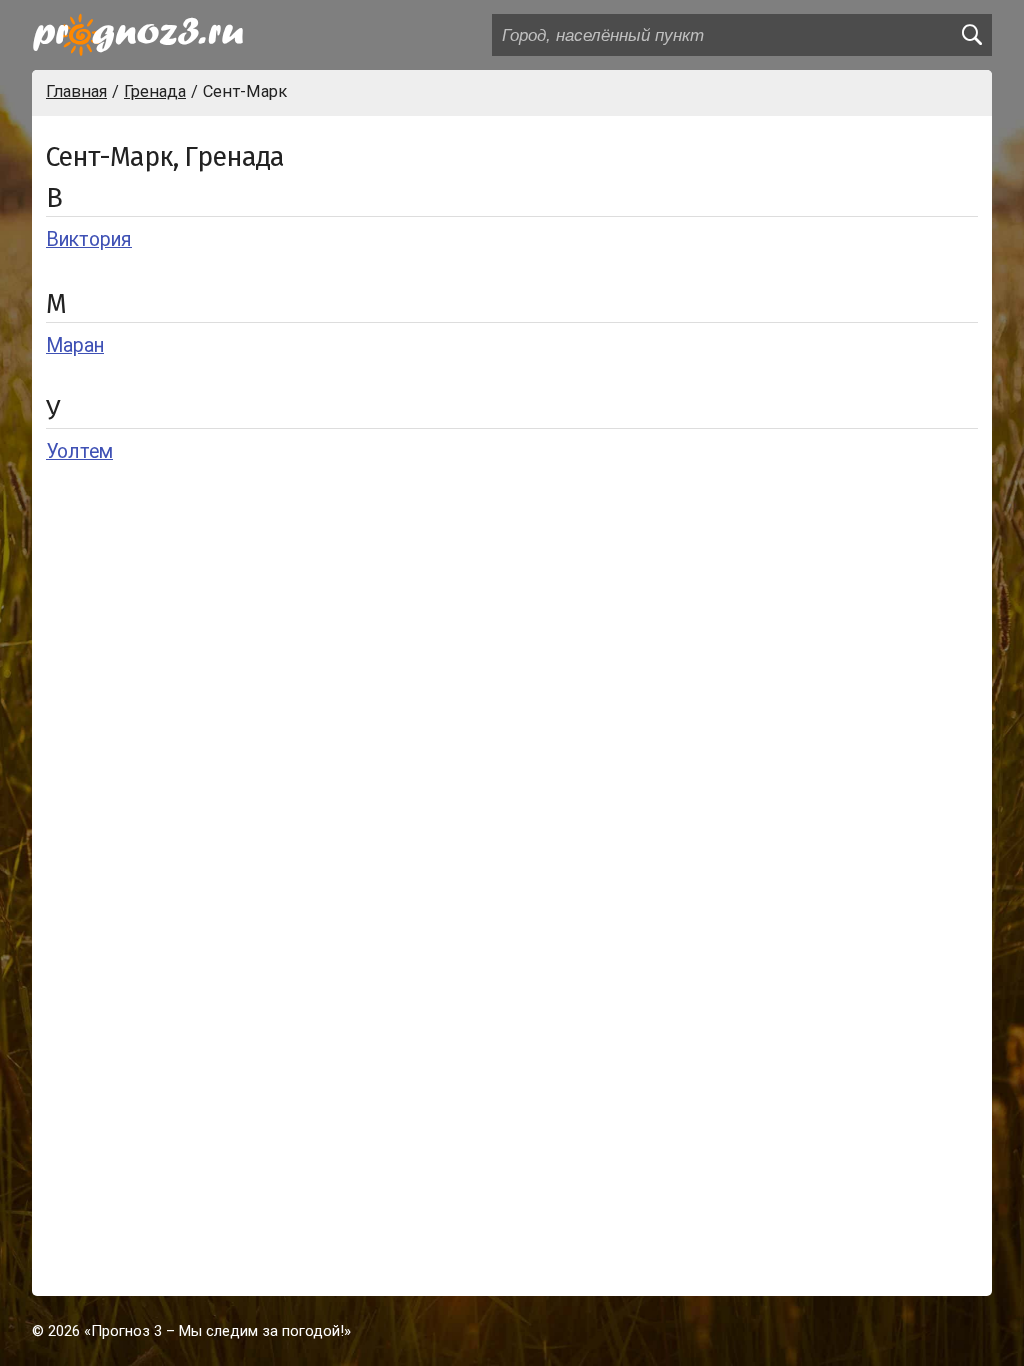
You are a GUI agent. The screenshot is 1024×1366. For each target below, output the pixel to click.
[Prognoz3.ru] (138, 35)
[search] (971, 35)
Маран (75, 345)
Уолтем (79, 451)
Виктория (89, 239)
